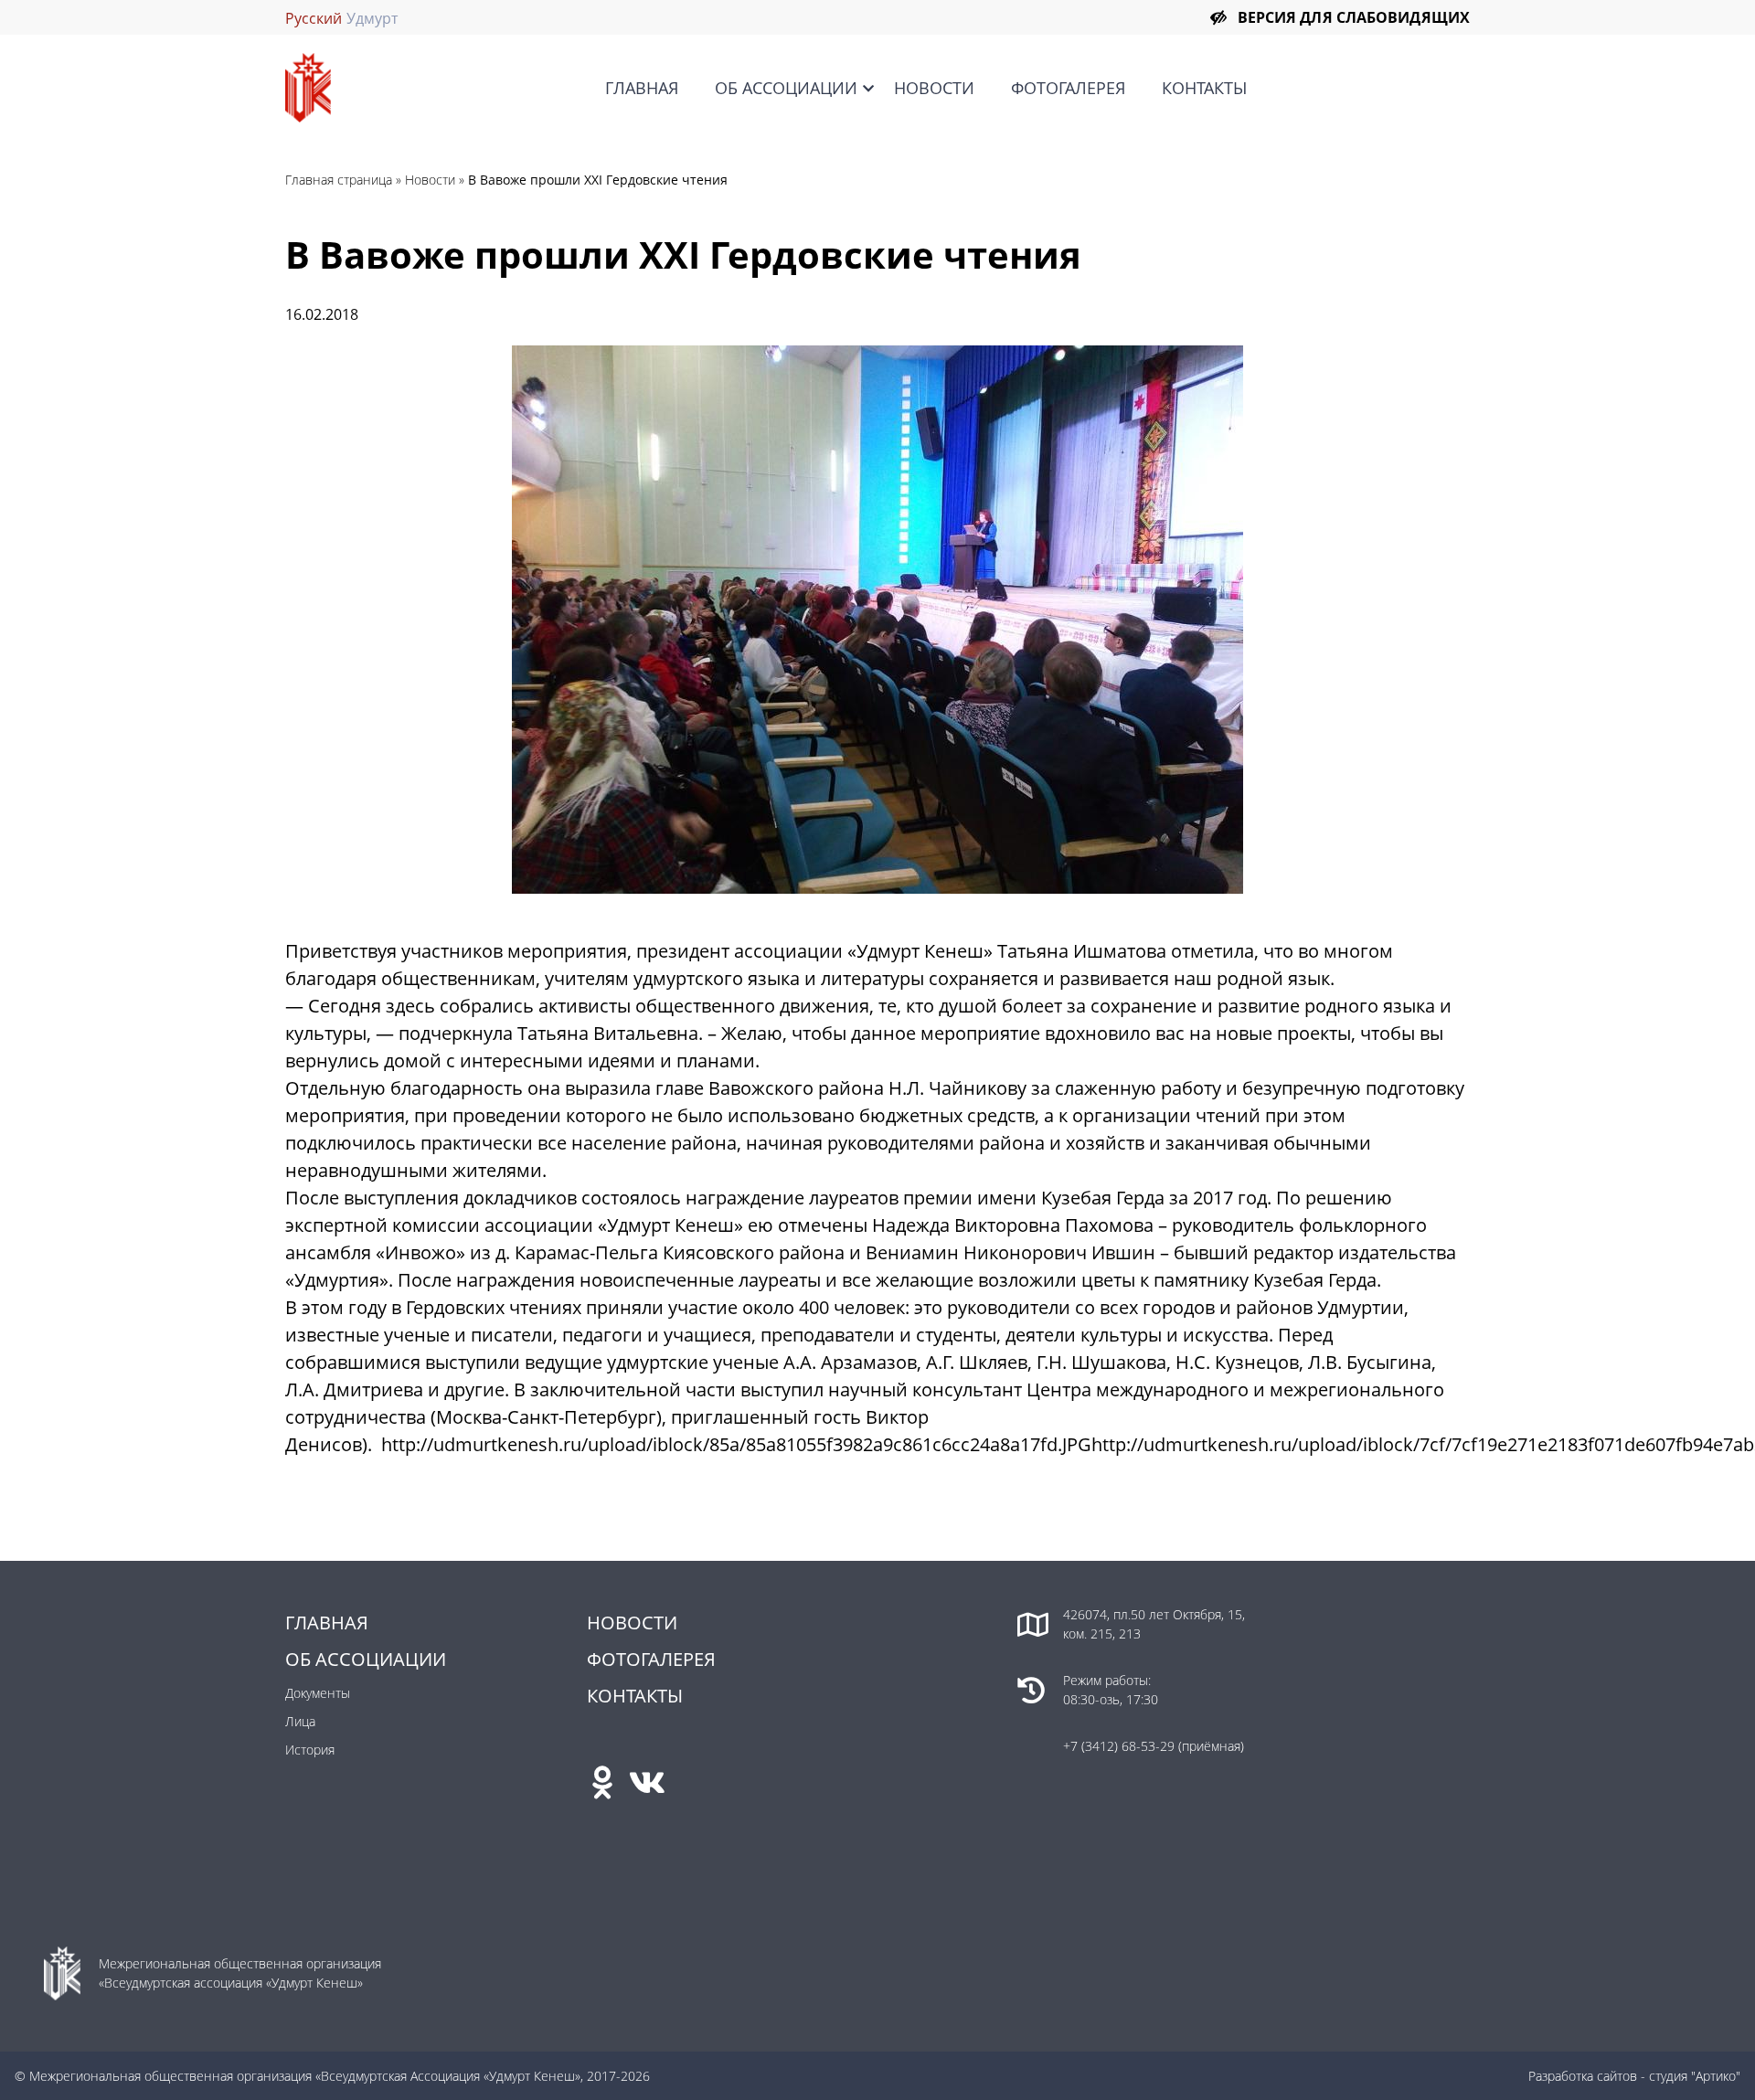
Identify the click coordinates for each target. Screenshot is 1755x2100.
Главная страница (339, 180)
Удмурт (372, 18)
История (310, 1750)
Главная (642, 88)
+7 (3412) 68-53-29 (1121, 1746)
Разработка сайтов (1583, 2076)
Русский (314, 18)
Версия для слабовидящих (1354, 17)
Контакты (1204, 88)
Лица (300, 1721)
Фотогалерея (1068, 88)
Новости (934, 88)
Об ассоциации (786, 88)
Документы (318, 1693)
